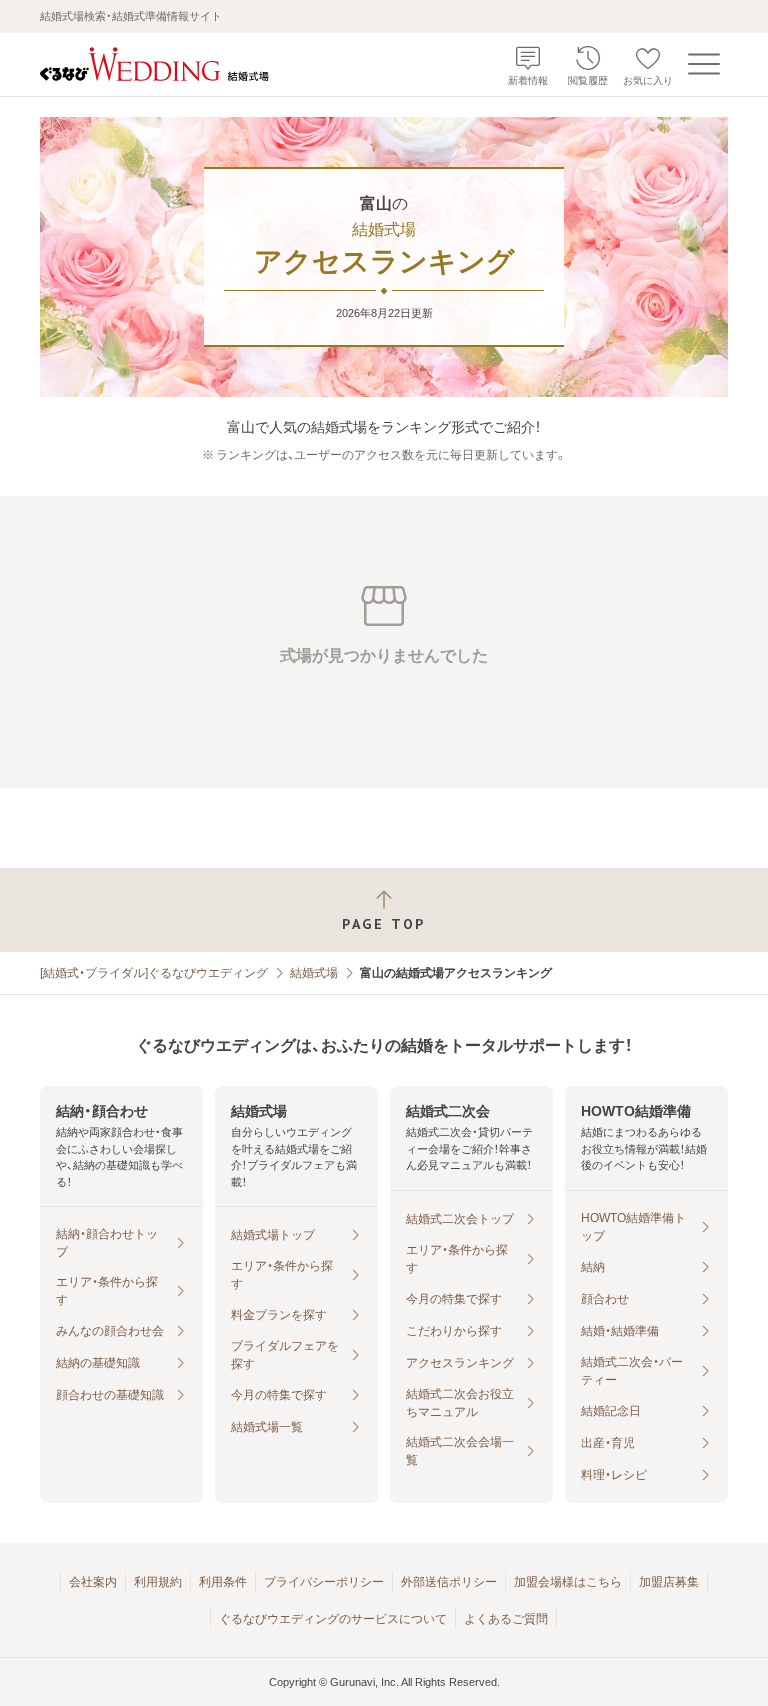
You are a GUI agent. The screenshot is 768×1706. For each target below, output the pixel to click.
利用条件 (223, 1582)
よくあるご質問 (506, 1619)
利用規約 (158, 1582)
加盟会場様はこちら (568, 1582)
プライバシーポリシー (324, 1582)
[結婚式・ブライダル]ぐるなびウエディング (154, 973)
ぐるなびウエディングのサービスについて (333, 1619)
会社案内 (93, 1582)
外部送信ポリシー (449, 1582)
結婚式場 (314, 973)
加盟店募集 (669, 1582)
